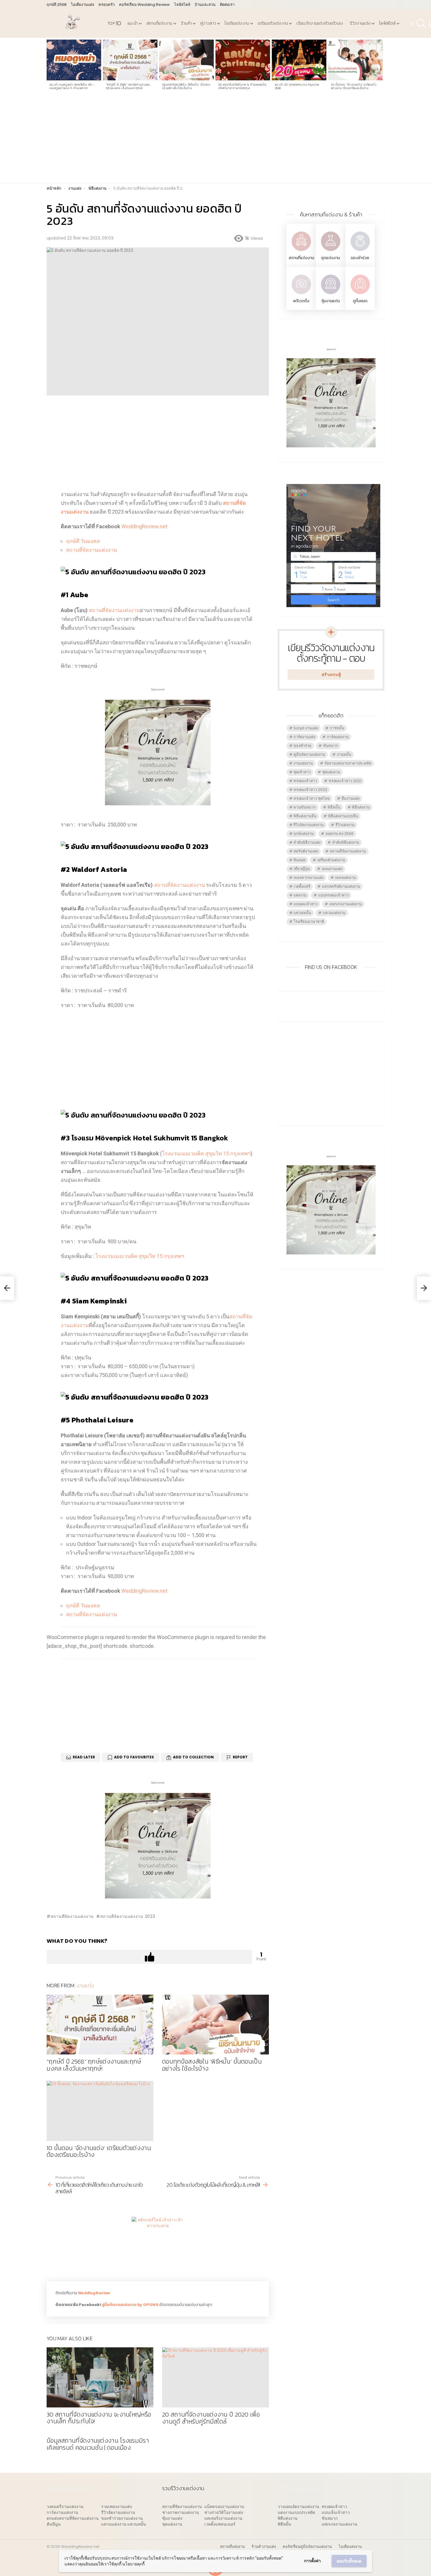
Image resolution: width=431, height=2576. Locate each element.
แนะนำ (133, 23)
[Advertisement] (215, 139)
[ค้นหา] (421, 23)
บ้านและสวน (205, 5)
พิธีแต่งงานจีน (305, 816)
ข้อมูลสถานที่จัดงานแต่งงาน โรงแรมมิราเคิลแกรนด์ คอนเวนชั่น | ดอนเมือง (98, 2444)
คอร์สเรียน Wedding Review (144, 5)
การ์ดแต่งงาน (338, 737)
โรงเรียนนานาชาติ (309, 922)
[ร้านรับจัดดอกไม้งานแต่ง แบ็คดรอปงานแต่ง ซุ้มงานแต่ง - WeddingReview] (330, 295)
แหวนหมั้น (302, 913)
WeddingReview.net (144, 526)
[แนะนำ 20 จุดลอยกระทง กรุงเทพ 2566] (299, 60)
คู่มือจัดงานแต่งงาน (309, 754)
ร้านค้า (186, 23)
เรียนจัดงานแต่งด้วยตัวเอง (320, 23)
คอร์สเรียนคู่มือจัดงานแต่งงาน (307, 2547)
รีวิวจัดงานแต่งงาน (309, 825)
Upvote (149, 1957)
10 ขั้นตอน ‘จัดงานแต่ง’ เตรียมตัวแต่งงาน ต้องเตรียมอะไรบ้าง (354, 86)
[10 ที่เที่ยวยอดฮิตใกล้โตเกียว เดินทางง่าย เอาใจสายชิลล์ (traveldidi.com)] (7, 1288)
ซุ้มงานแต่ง (331, 301)
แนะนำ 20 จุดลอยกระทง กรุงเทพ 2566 (297, 86)
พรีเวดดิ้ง (301, 301)
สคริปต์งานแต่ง (306, 851)
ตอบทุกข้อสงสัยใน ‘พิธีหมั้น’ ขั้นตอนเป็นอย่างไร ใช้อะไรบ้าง (186, 86)
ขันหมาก (331, 746)
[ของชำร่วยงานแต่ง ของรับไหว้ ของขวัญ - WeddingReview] (360, 252)
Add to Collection (193, 1757)
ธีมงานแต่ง (351, 798)
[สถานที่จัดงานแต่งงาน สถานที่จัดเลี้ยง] (301, 252)
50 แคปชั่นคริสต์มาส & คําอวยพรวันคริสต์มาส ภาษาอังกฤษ (242, 86)
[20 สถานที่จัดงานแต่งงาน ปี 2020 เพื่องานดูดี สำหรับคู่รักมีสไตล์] (215, 2377)
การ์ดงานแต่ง (304, 737)
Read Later (84, 1757)
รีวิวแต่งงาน (345, 825)
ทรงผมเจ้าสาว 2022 (310, 790)
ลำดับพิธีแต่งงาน (346, 842)
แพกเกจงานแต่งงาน (346, 904)
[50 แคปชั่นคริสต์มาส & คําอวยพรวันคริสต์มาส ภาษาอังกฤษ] (243, 60)
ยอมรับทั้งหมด (349, 2561)
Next (381, 67)
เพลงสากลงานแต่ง (308, 878)
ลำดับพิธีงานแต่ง (307, 842)
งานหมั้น (344, 754)
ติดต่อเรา (227, 5)
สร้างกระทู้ (331, 675)
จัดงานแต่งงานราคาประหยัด (348, 763)
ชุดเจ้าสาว (302, 772)
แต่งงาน (300, 895)
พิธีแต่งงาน (361, 807)
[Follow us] (411, 23)
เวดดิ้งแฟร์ (302, 886)
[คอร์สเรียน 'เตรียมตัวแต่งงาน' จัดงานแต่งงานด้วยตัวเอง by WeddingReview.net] (158, 801)
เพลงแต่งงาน (346, 878)
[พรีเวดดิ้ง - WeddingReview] (301, 295)
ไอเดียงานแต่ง (83, 5)
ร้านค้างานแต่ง (264, 2547)
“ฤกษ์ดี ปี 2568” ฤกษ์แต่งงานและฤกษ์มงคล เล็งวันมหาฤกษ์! (128, 86)
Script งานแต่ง (306, 728)
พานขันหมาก (305, 807)
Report (240, 1757)
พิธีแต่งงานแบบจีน (343, 816)
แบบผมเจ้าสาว (306, 904)
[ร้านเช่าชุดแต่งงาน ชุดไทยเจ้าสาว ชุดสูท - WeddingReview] (330, 252)
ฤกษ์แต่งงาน (304, 834)
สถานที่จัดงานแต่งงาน (91, 550)
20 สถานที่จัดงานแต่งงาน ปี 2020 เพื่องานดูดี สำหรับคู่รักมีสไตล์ (211, 2418)
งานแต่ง (85, 1985)
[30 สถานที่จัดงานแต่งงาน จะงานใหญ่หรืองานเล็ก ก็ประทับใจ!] (100, 2377)
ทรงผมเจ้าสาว (305, 781)
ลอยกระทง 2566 (340, 834)
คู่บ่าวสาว (208, 23)
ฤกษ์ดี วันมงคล (83, 541)
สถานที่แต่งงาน (159, 23)
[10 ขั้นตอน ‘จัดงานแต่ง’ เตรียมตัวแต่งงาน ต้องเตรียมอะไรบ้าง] (355, 60)
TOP (114, 23)
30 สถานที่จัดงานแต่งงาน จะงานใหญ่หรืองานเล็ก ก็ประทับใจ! (99, 2418)
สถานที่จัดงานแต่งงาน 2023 (128, 1916)
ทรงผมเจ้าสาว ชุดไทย (312, 798)
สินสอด (300, 860)
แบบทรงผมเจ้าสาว (333, 895)
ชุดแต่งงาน (330, 258)
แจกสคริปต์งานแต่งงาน (341, 886)
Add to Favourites (134, 1757)
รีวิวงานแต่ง (360, 23)
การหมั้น (337, 728)
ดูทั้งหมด (360, 301)
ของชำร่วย (360, 258)
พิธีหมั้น (334, 807)
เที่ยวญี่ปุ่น (302, 869)
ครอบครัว (107, 5)
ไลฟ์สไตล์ (182, 5)
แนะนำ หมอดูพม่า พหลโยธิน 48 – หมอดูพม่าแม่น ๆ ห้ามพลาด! (72, 86)
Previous (50, 67)
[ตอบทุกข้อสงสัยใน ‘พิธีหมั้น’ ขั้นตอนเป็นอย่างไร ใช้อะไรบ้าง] (186, 60)
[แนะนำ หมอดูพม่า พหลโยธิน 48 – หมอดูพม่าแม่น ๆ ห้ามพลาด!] (74, 60)
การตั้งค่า (312, 2561)
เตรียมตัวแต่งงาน (273, 23)
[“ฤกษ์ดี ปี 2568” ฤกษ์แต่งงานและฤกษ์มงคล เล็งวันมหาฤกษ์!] (130, 60)
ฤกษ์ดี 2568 (57, 5)
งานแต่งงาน (303, 763)
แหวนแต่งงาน (334, 913)
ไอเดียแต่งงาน (237, 23)
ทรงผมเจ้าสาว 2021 (345, 781)
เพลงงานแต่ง (332, 869)
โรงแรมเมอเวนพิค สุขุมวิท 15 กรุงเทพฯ (206, 1153)
